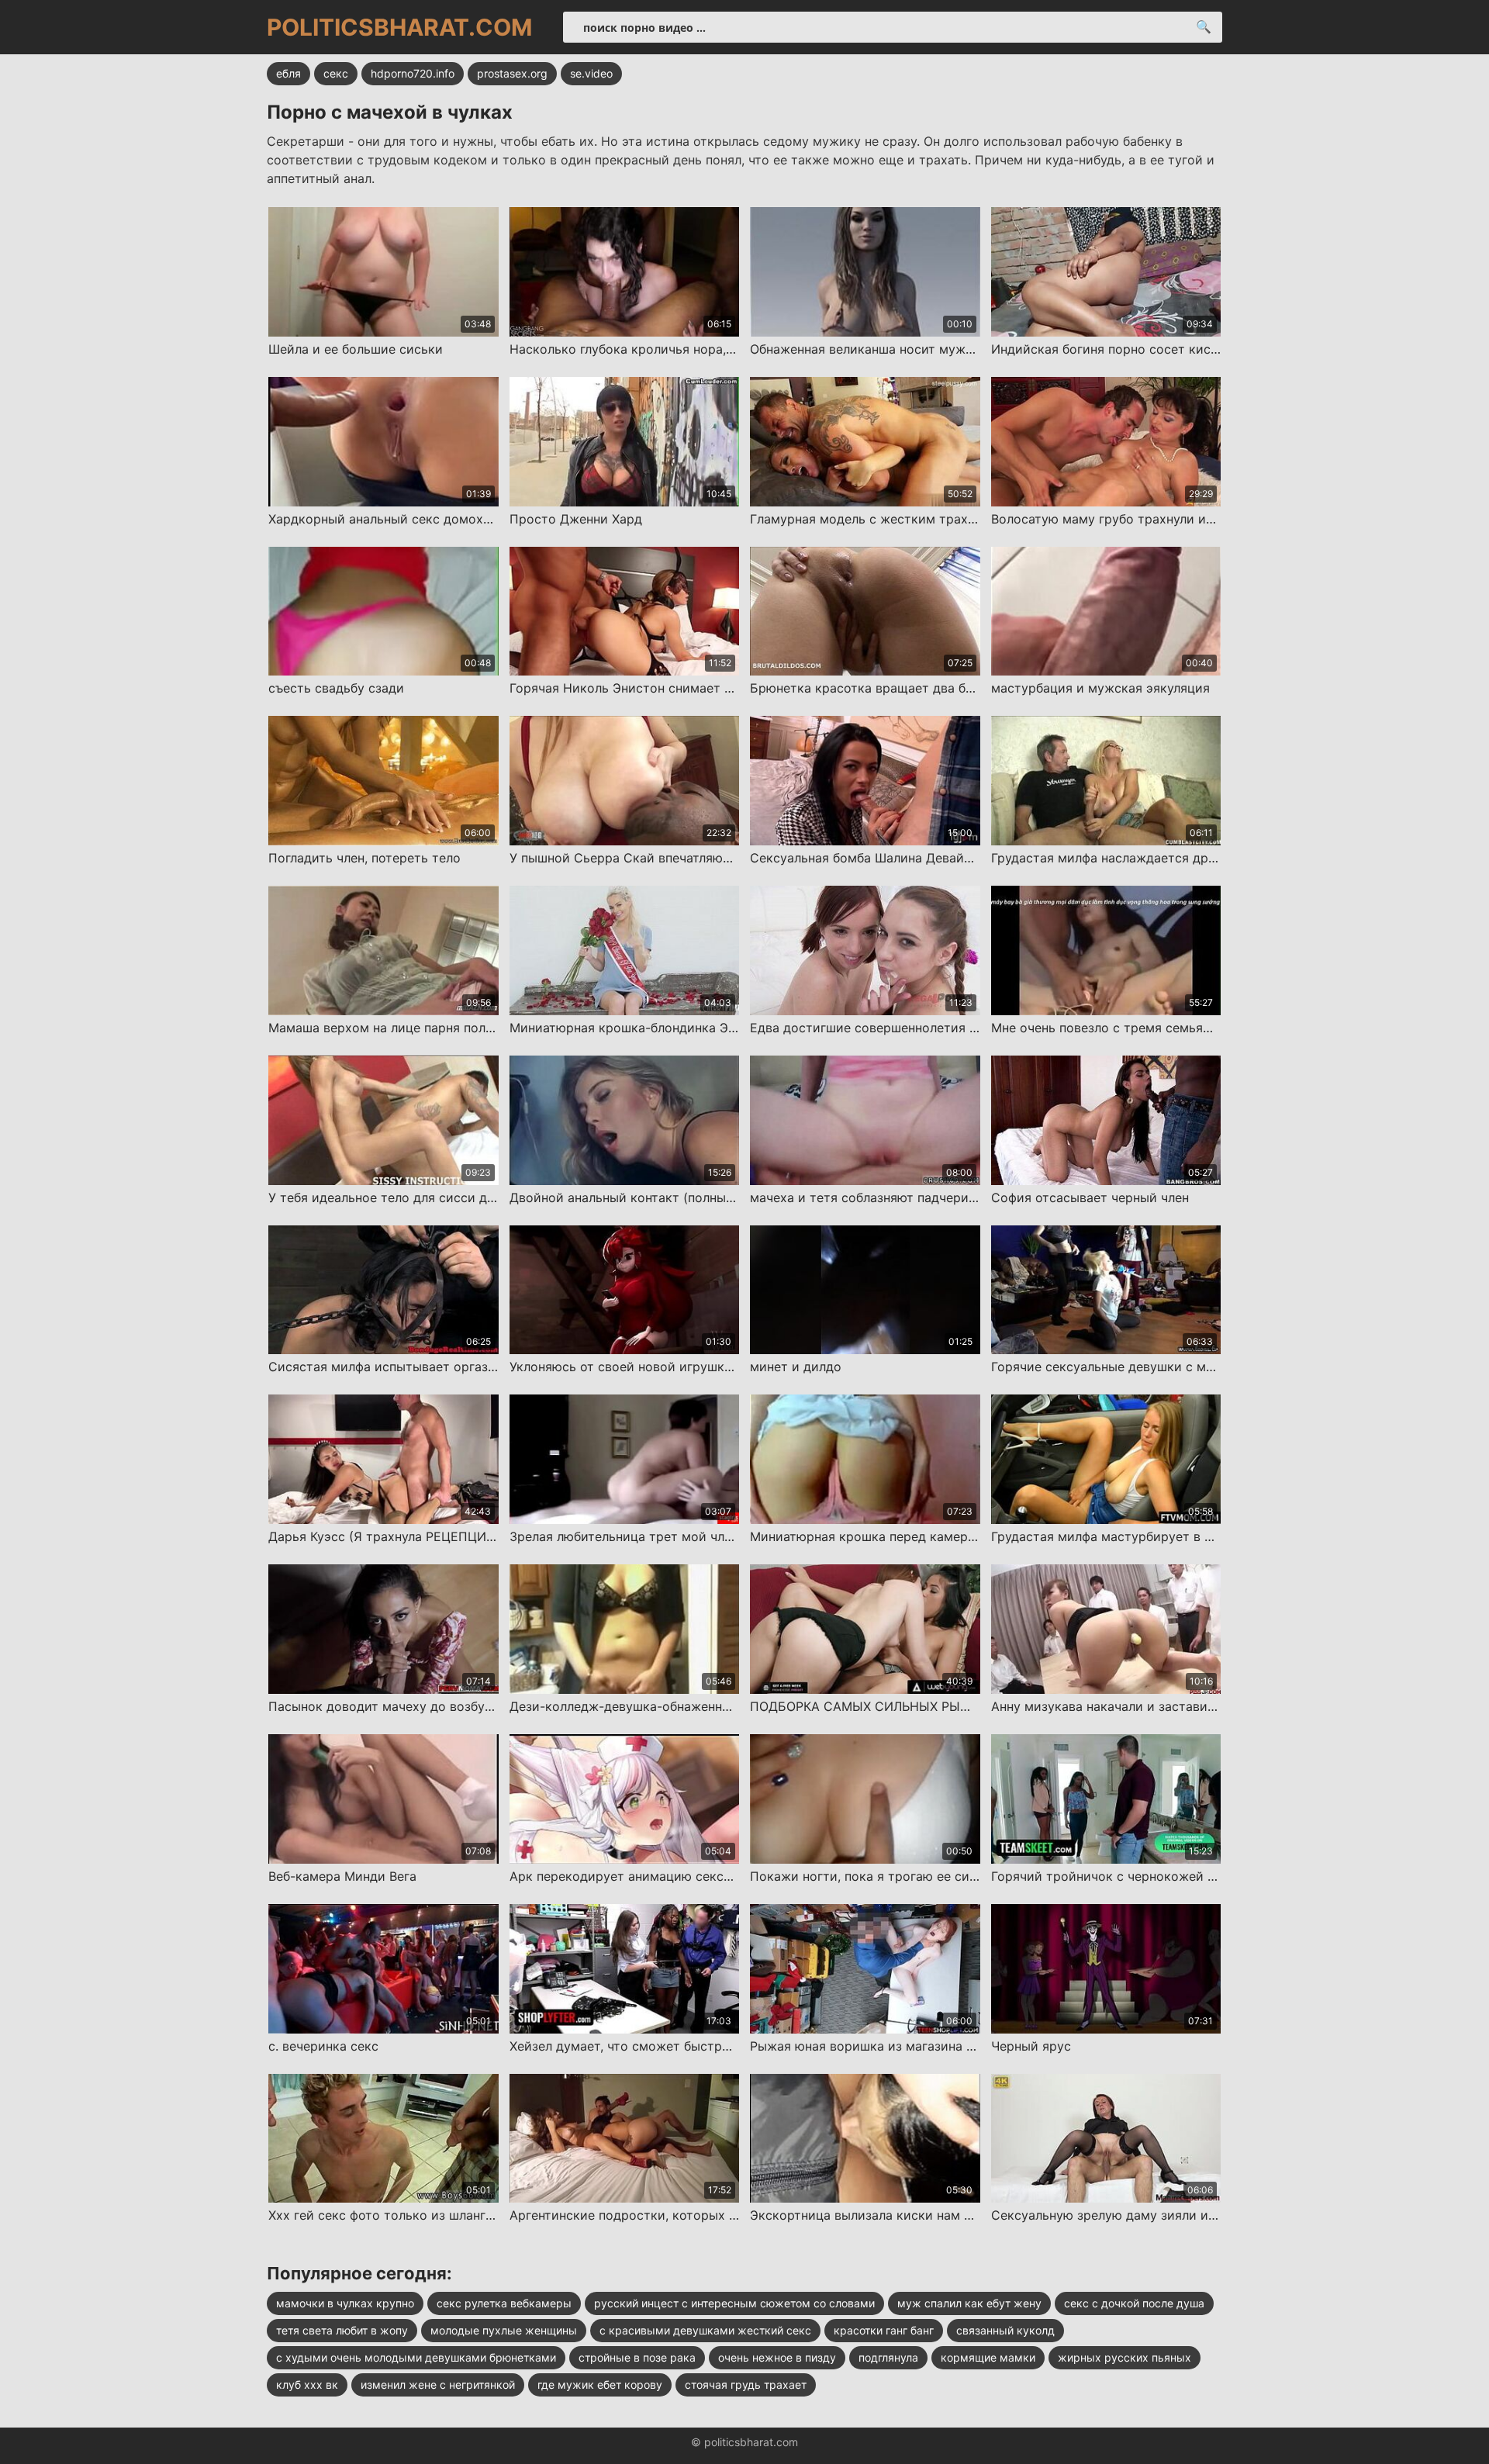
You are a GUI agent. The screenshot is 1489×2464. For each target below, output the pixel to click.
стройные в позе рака (637, 2357)
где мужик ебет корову (600, 2385)
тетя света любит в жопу (342, 2330)
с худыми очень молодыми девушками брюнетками (416, 2357)
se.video (591, 73)
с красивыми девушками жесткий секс (705, 2330)
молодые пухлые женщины (504, 2330)
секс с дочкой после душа (1134, 2303)
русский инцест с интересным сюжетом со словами (734, 2303)
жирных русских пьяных (1125, 2357)
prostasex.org (512, 73)
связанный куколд (1005, 2330)
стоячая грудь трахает (746, 2385)
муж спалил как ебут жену (969, 2303)
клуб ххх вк (307, 2385)
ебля (288, 73)
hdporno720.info (413, 73)
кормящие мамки (988, 2357)
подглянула (888, 2357)
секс (336, 73)
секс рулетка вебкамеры (504, 2303)
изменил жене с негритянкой (438, 2385)
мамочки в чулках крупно (345, 2303)
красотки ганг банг (884, 2330)
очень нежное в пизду (777, 2357)
